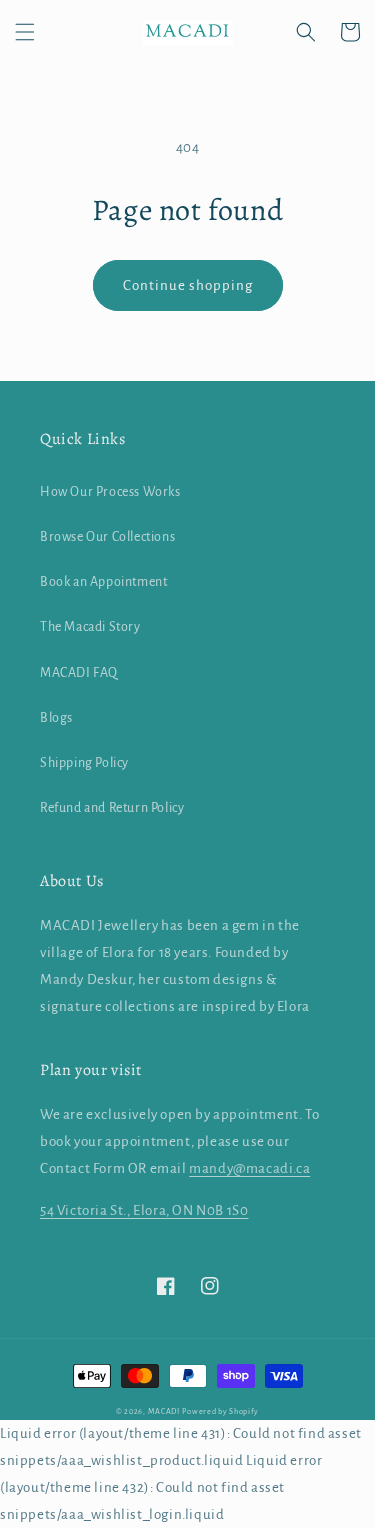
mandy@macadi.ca (249, 1168)
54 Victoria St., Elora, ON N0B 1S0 (144, 1210)
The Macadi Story (90, 627)
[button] (25, 32)
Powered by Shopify (220, 1411)
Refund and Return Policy (112, 808)
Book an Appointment (103, 582)
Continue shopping (188, 285)
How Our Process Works (110, 492)
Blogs (56, 718)
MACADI (164, 1411)
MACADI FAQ (79, 673)
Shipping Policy (84, 763)
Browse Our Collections (107, 537)
